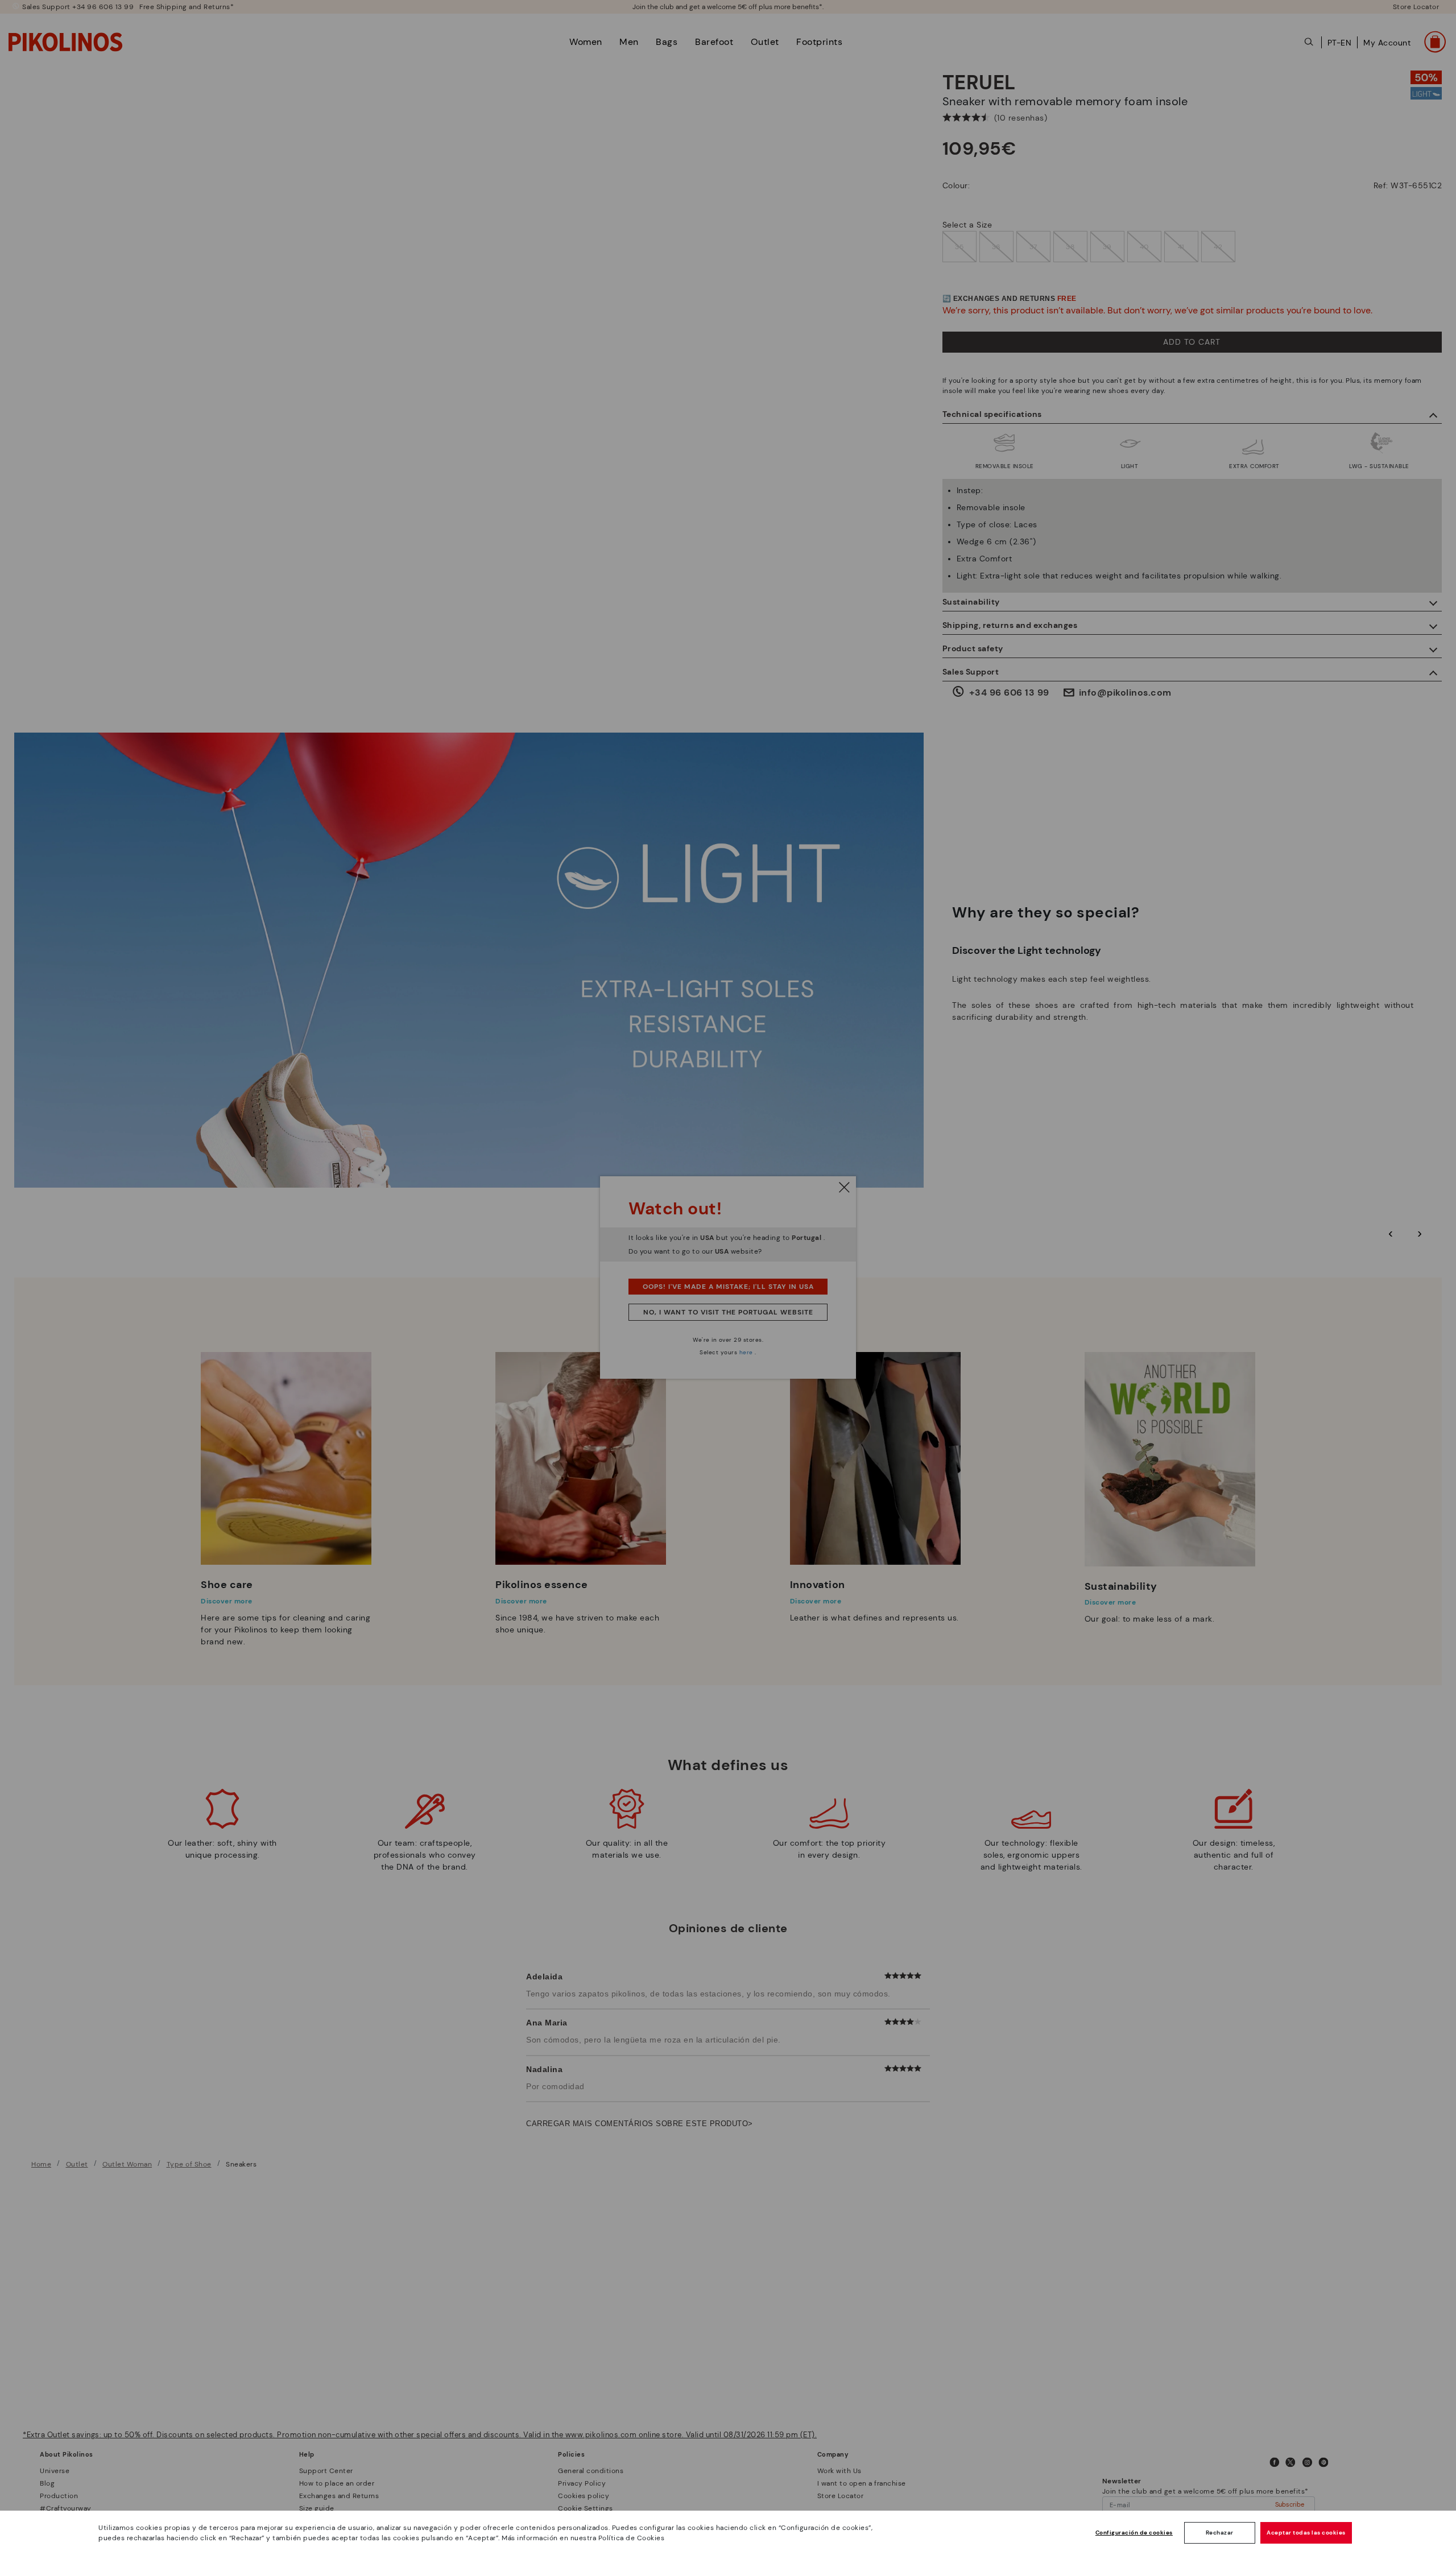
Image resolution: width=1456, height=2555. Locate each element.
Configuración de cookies (1134, 2533)
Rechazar (1220, 2533)
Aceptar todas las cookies (1306, 2533)
